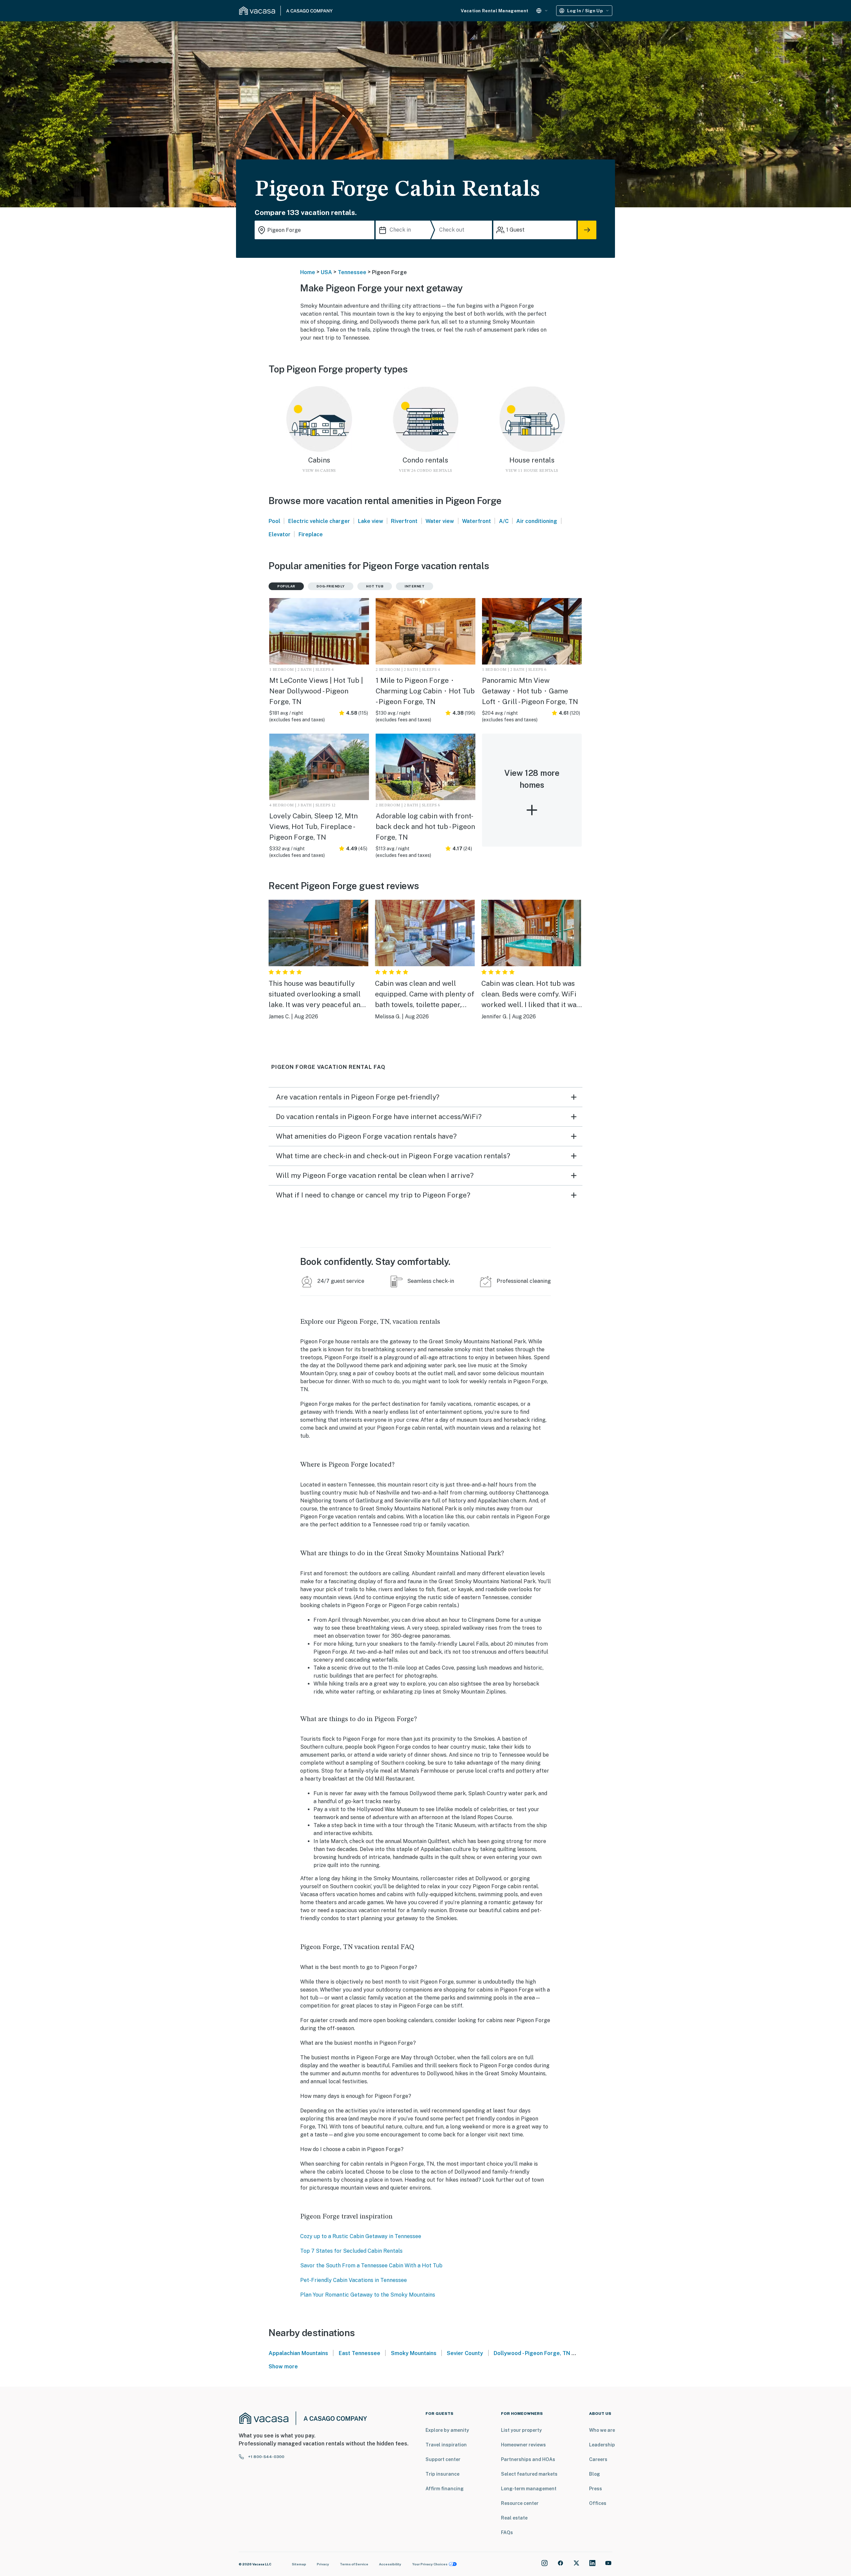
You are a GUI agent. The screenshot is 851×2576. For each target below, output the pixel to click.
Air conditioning (537, 521)
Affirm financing (445, 2489)
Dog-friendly (331, 586)
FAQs (507, 2532)
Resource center (520, 2503)
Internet (415, 586)
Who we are (602, 2430)
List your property (521, 2430)
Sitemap (299, 2564)
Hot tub (375, 586)
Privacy (323, 2564)
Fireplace (311, 534)
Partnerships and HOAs (528, 2459)
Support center (443, 2459)
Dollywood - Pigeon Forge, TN (532, 2353)
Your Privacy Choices (430, 2564)
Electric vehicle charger (319, 521)
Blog (595, 2474)
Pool (274, 521)
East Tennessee (360, 2353)
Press (596, 2489)
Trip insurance (442, 2474)
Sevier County (465, 2353)
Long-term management (529, 2489)
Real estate (514, 2518)
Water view (440, 521)
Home (308, 272)
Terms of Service (354, 2564)
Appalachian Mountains (298, 2353)
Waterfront (477, 521)
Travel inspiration (446, 2445)
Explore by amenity (447, 2430)
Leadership (602, 2445)
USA (326, 272)
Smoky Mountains (414, 2353)
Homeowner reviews (523, 2445)
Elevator (280, 534)
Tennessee (352, 272)
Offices (598, 2503)
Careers (598, 2459)
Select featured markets (529, 2474)
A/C (504, 521)
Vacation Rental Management (494, 11)
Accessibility (390, 2564)
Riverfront (404, 521)
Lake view (371, 521)
